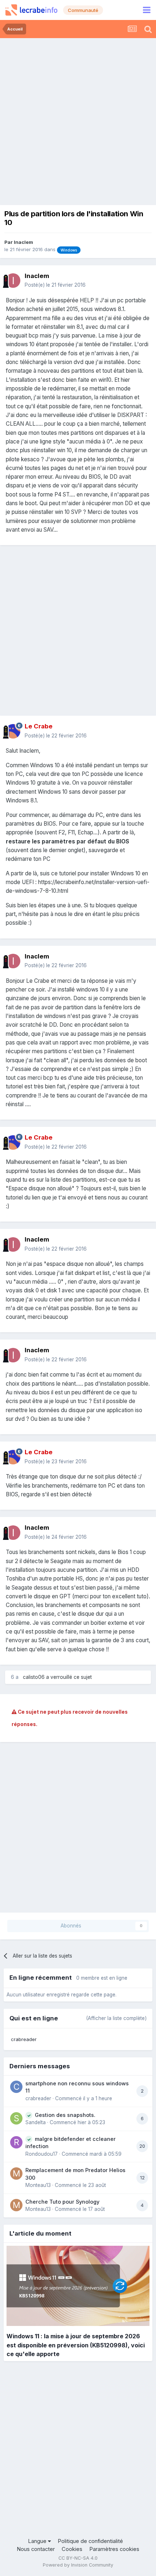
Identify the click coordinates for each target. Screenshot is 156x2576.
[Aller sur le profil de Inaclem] (13, 281)
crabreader (24, 2039)
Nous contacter (36, 2549)
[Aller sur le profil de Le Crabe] (13, 731)
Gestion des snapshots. (65, 2115)
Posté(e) (55, 285)
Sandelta (36, 2122)
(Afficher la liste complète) (116, 2018)
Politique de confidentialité (90, 2541)
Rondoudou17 (42, 2154)
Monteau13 (38, 2185)
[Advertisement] (78, 120)
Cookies (72, 2549)
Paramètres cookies (114, 2549)
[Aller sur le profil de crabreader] (16, 2087)
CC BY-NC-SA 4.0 (78, 2558)
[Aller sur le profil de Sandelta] (16, 2118)
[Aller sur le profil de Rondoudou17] (16, 2142)
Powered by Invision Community (78, 2565)
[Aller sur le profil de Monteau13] (16, 2174)
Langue (38, 2541)
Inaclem (23, 242)
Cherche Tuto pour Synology (62, 2202)
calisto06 (34, 1677)
